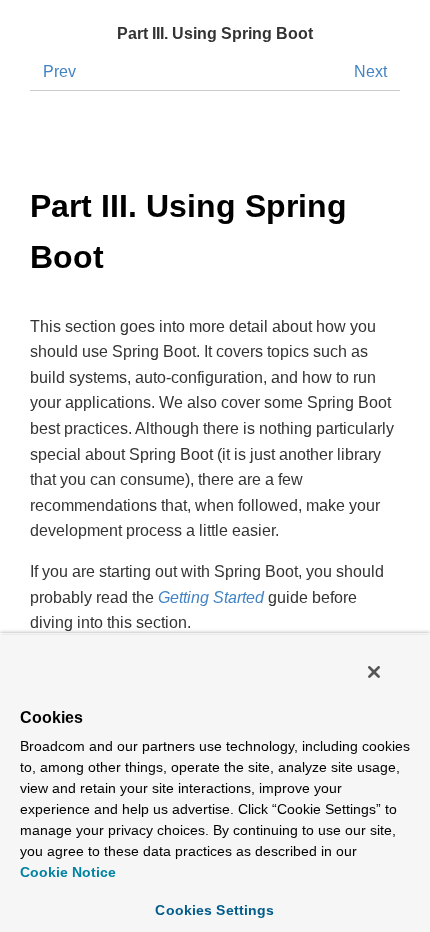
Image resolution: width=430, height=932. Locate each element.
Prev (59, 71)
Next (370, 71)
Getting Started (211, 597)
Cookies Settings (214, 910)
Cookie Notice (68, 872)
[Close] (374, 672)
